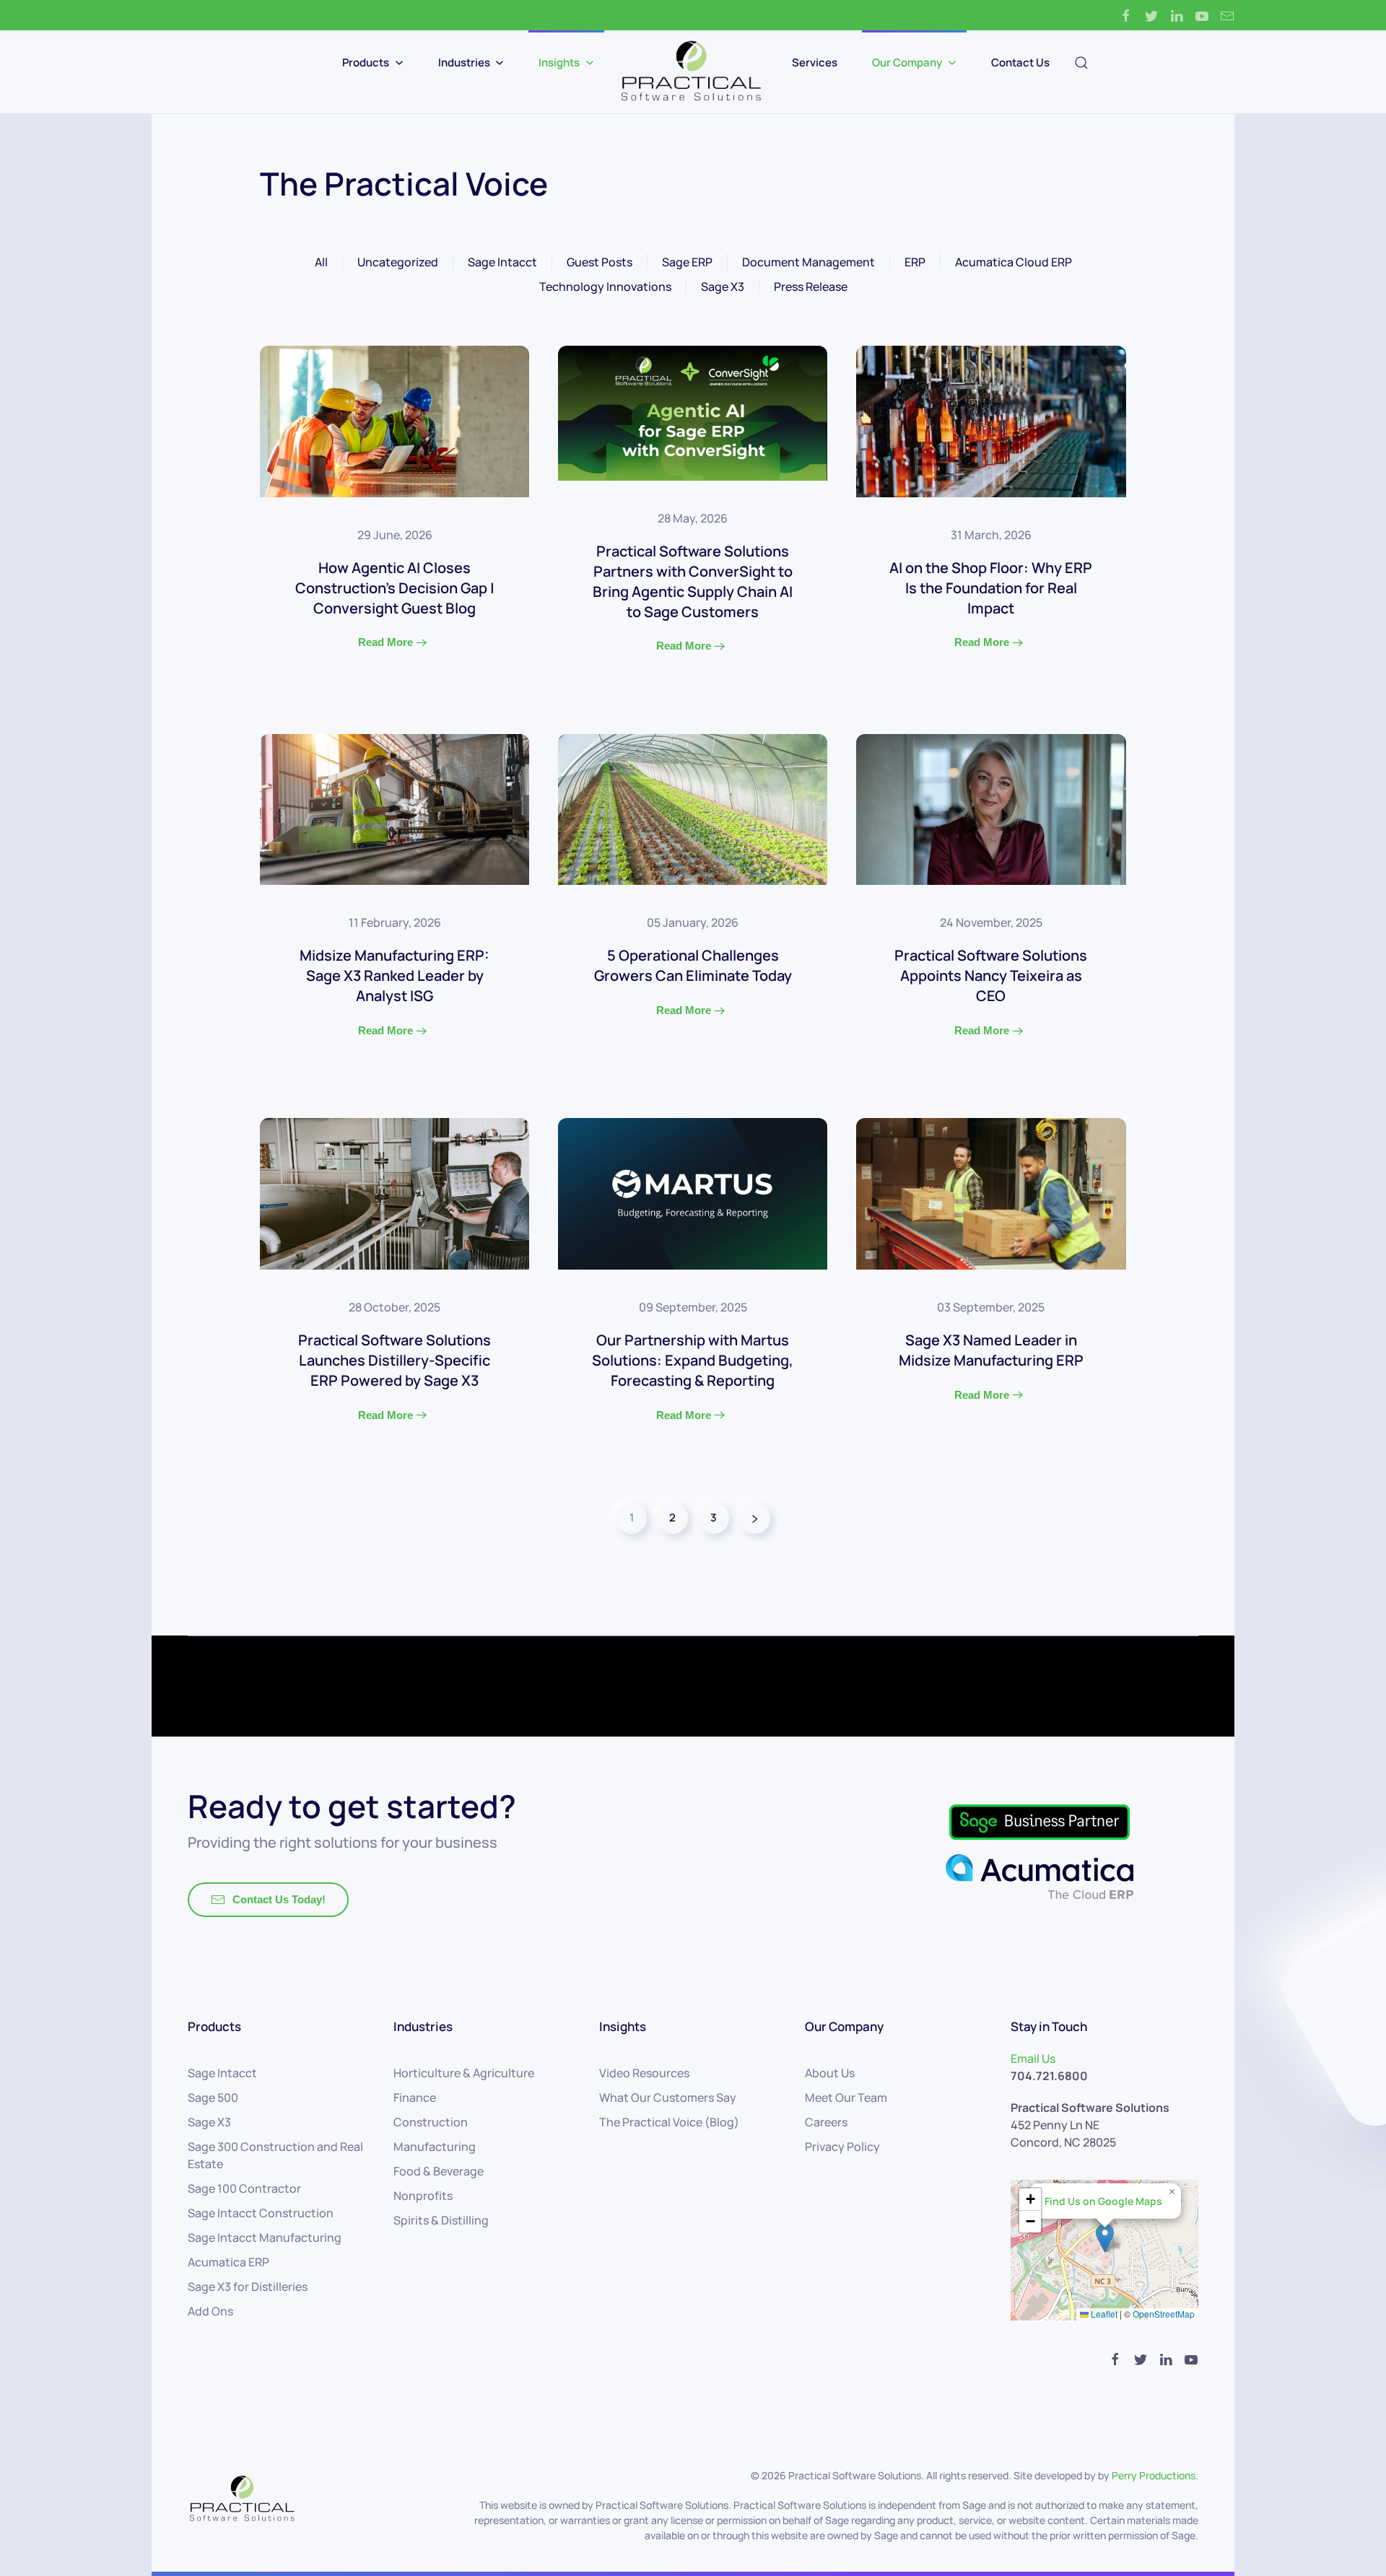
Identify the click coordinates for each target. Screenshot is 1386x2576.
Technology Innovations (605, 287)
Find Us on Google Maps (1103, 2201)
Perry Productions (1154, 2475)
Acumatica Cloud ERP (1014, 262)
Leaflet (1103, 2314)
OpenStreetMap (1164, 2314)
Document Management (808, 262)
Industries (464, 62)
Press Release (811, 287)
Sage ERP (687, 262)
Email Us (1033, 2058)
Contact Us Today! (279, 1899)
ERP (915, 262)
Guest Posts (600, 262)
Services (815, 62)
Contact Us (1020, 62)
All (321, 262)
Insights (559, 62)
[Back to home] (693, 72)
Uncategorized (398, 262)
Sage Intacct (502, 262)
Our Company (907, 62)
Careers (826, 2122)
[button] (1105, 2238)
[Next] (755, 1518)
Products (366, 62)
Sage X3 (723, 287)
